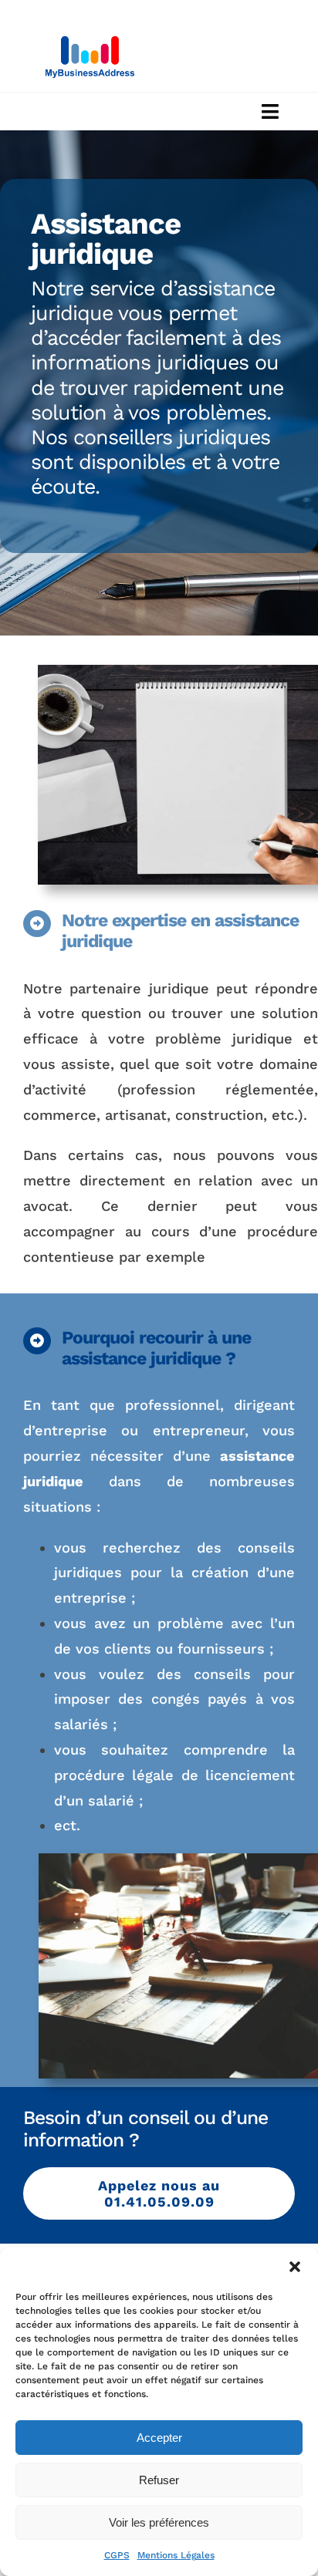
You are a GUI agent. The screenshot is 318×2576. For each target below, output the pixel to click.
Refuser (159, 2480)
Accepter (159, 2438)
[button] (295, 2267)
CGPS (117, 2555)
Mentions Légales (176, 2555)
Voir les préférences (159, 2522)
